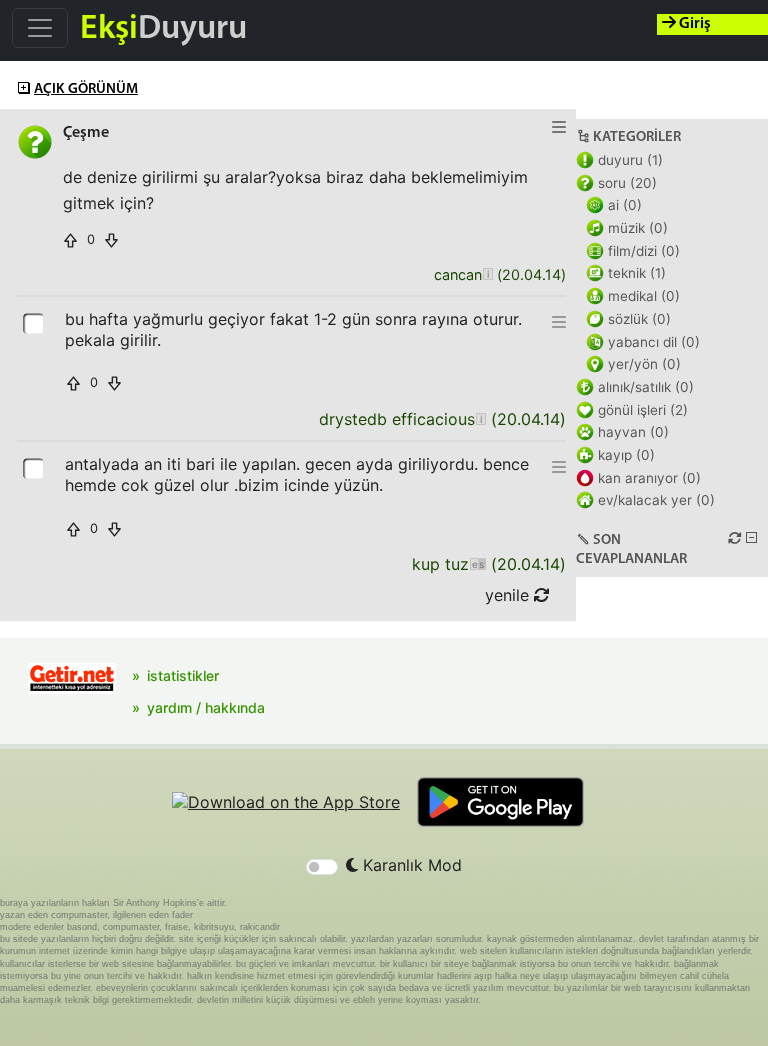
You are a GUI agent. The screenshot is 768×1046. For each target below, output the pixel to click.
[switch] (322, 867)
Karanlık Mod (410, 865)
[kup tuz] (477, 564)
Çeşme (86, 133)
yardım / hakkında (206, 707)
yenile (509, 595)
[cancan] (487, 275)
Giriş (693, 24)
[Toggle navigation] (40, 28)
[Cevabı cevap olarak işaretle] (35, 322)
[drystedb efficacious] (480, 419)
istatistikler (183, 675)
